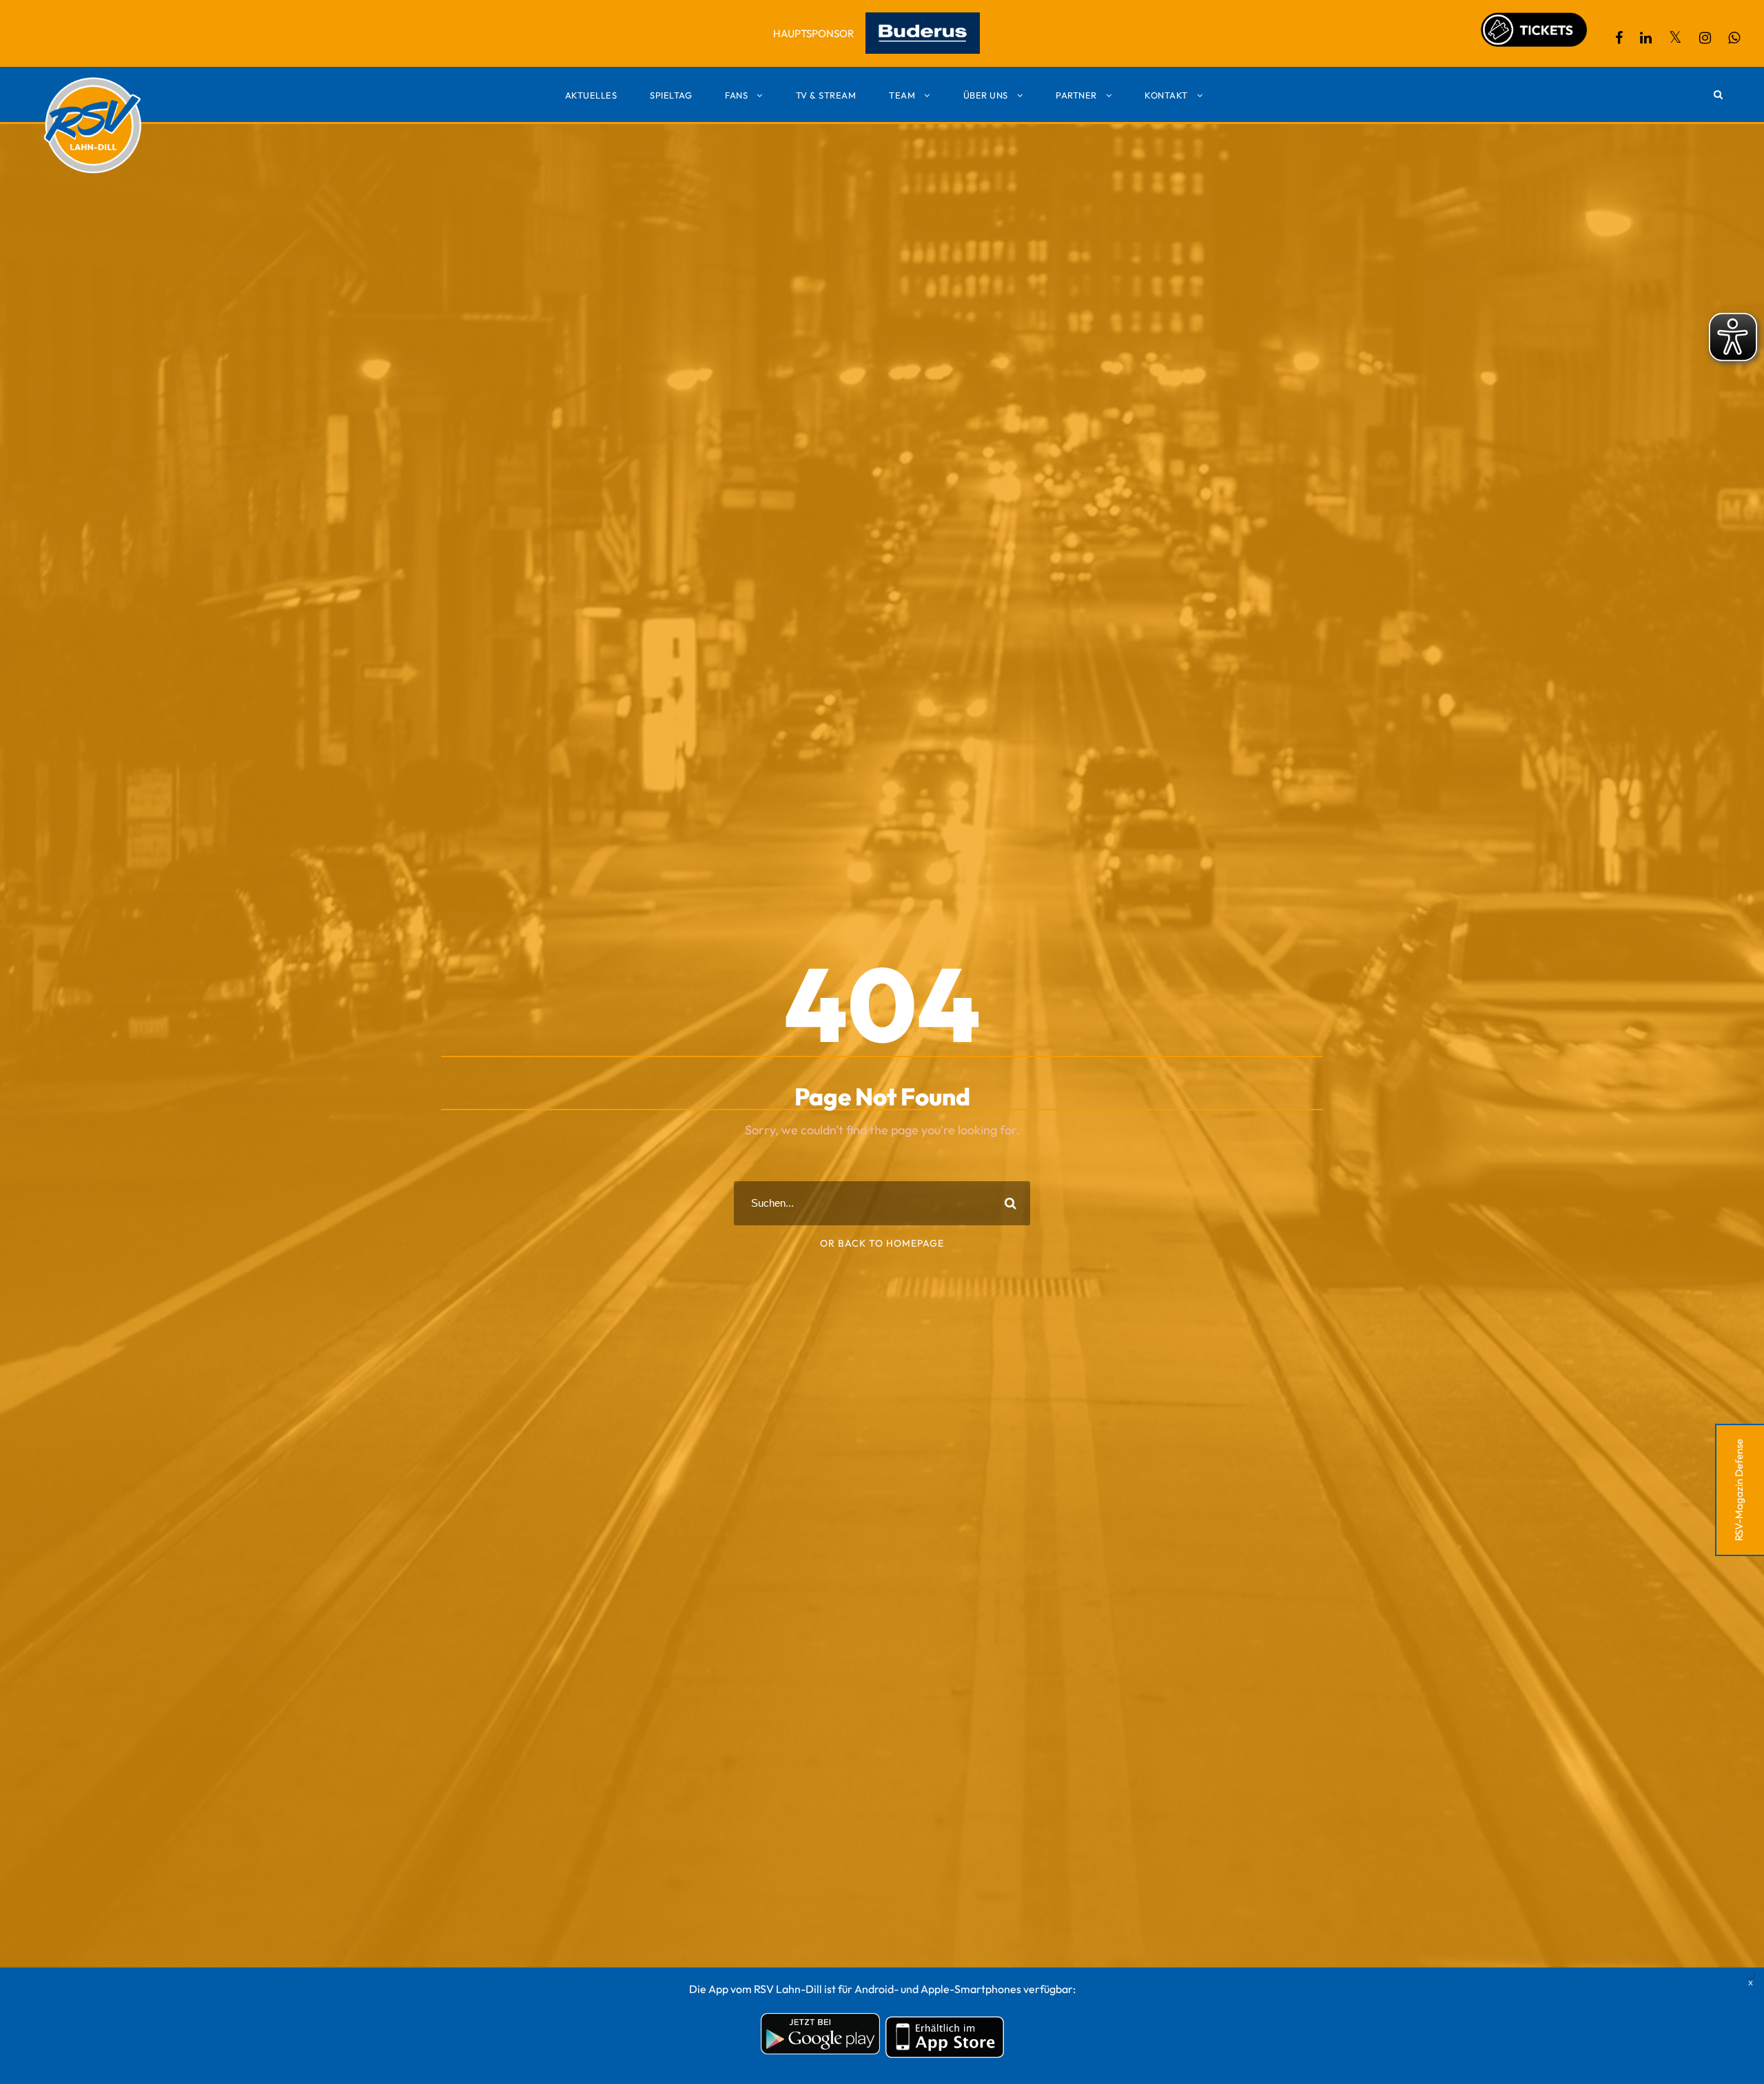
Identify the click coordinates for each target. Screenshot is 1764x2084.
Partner (1076, 95)
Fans (736, 95)
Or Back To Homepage (882, 1243)
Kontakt (1166, 95)
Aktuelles (591, 95)
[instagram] (1705, 38)
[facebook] (1619, 38)
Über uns (986, 95)
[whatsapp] (1734, 38)
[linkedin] (1646, 38)
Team (902, 95)
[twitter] (1675, 38)
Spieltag (671, 95)
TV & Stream (826, 95)
